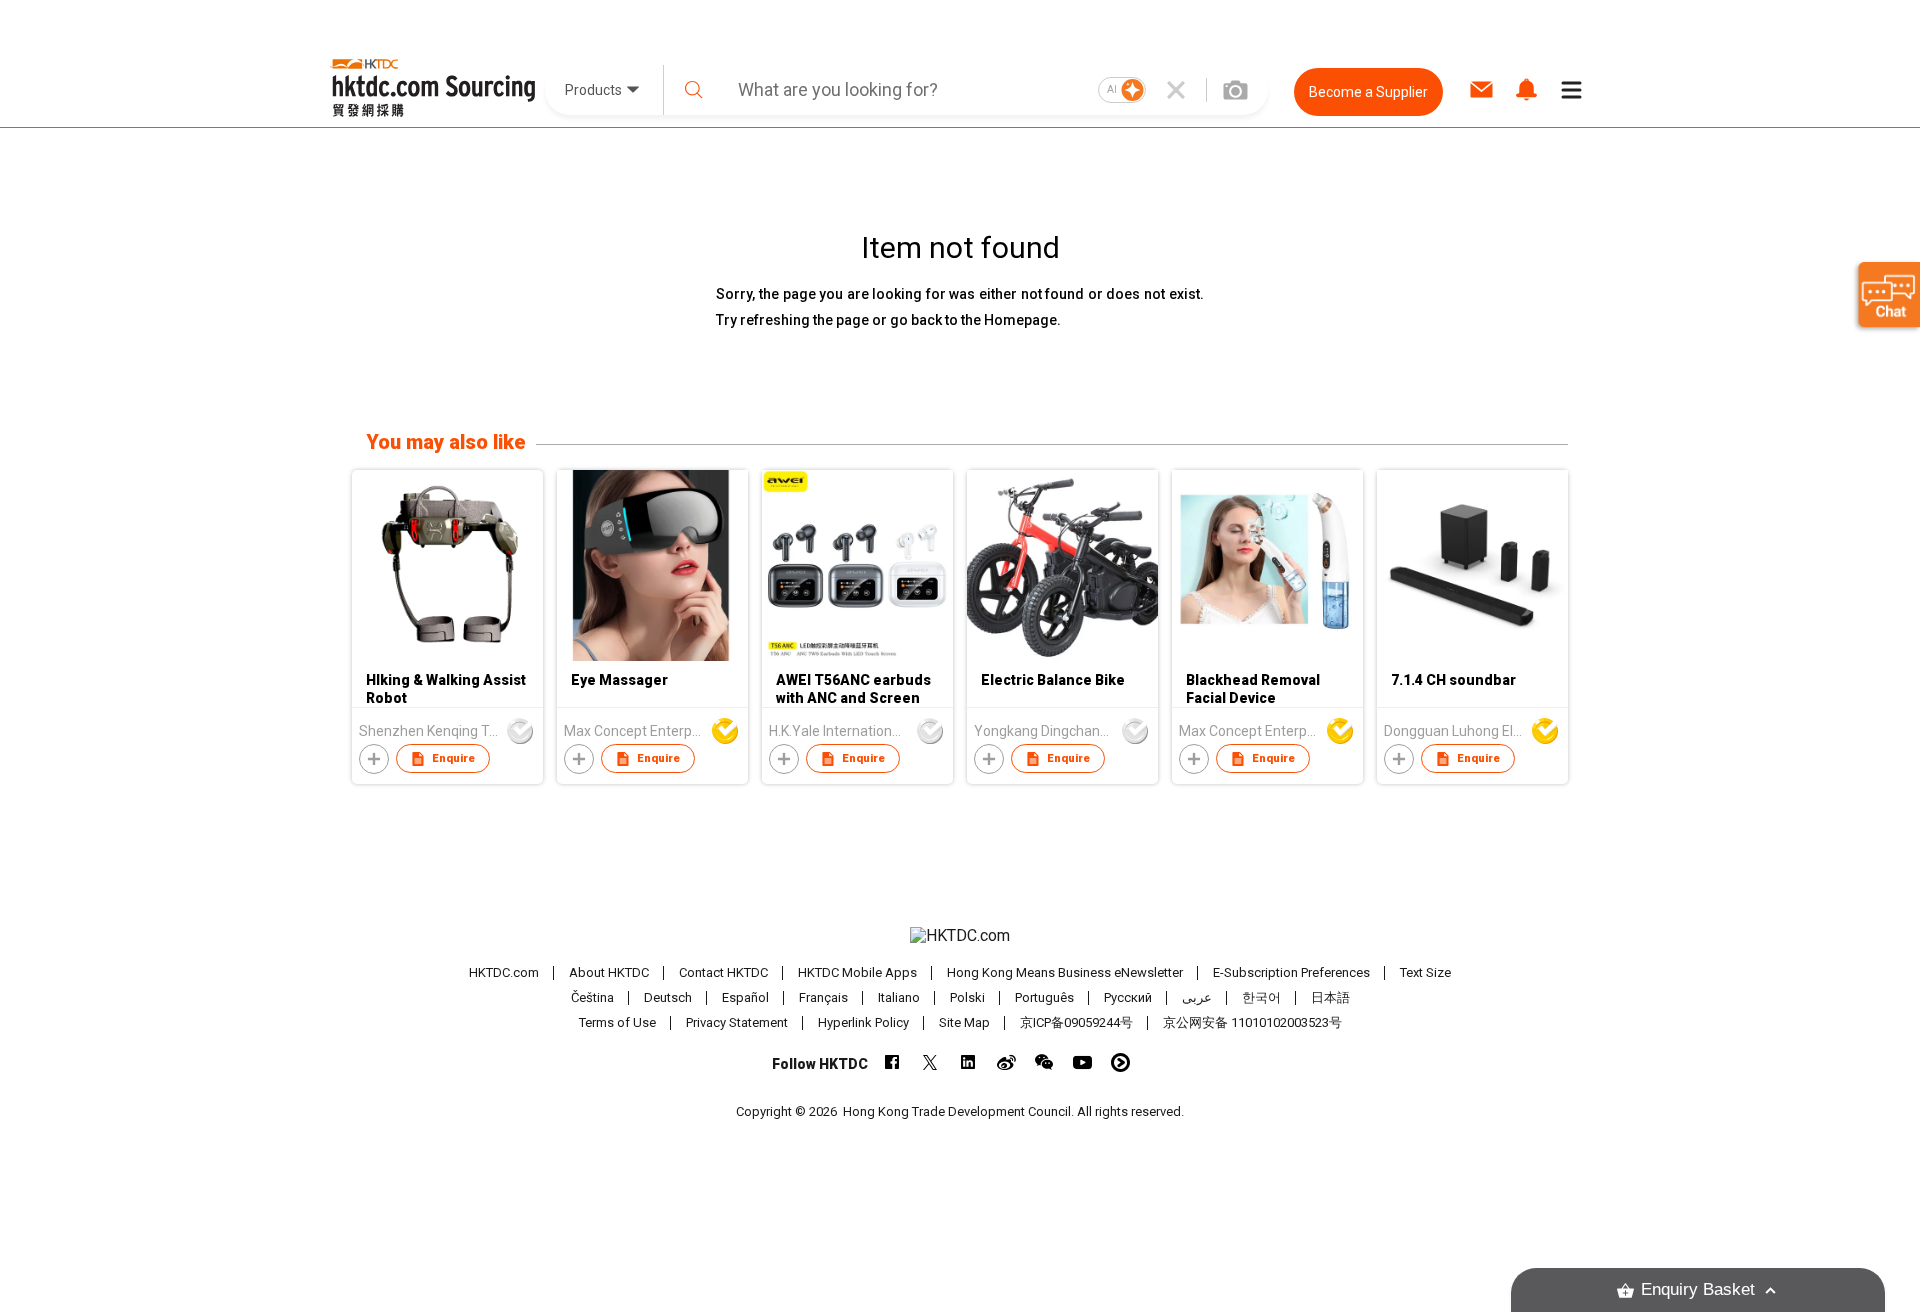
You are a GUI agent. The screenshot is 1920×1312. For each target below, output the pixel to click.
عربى (1197, 997)
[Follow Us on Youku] (1120, 1062)
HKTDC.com (504, 972)
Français (823, 997)
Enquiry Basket (1698, 1289)
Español (745, 997)
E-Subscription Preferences (1291, 972)
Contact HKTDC (723, 972)
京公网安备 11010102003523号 (1252, 1022)
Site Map (964, 1022)
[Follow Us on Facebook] (892, 1062)
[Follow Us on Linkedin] (968, 1062)
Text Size (1425, 972)
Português (1044, 997)
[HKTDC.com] (960, 936)
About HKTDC (609, 972)
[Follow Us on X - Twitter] (930, 1062)
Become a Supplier (1368, 92)
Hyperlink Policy (863, 1022)
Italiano (899, 997)
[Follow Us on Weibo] (1006, 1062)
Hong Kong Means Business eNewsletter (1065, 972)
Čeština (592, 997)
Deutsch (668, 997)
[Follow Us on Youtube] (1082, 1062)
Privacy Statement (737, 1022)
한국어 (1261, 997)
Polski (967, 997)
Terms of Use (617, 1022)
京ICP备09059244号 (1076, 1022)
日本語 (1330, 997)
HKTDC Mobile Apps (857, 972)
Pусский (1128, 997)
